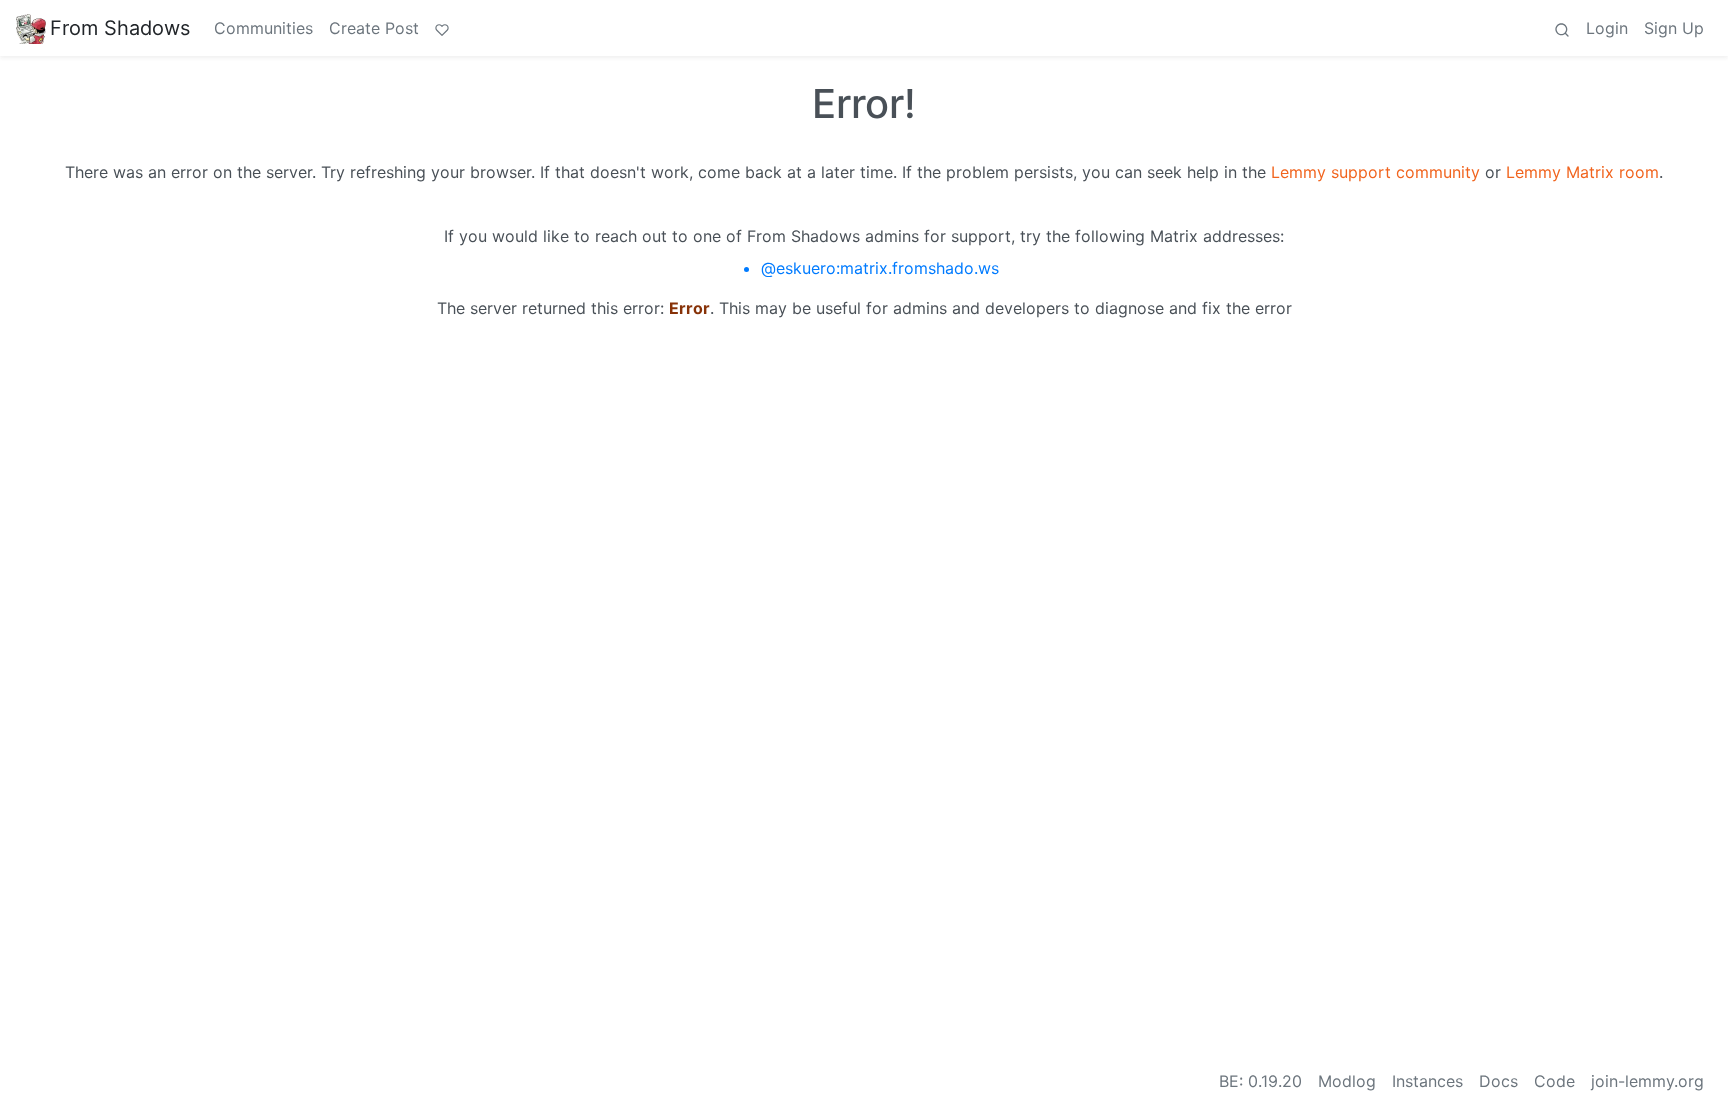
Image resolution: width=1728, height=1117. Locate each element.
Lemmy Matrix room (1582, 172)
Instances (1427, 1081)
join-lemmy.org (1647, 1081)
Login (1607, 28)
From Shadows (120, 28)
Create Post (374, 28)
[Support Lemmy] (442, 28)
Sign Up (1674, 28)
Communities (263, 28)
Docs (1498, 1081)
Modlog (1347, 1081)
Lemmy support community (1375, 172)
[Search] (1562, 28)
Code (1554, 1081)
